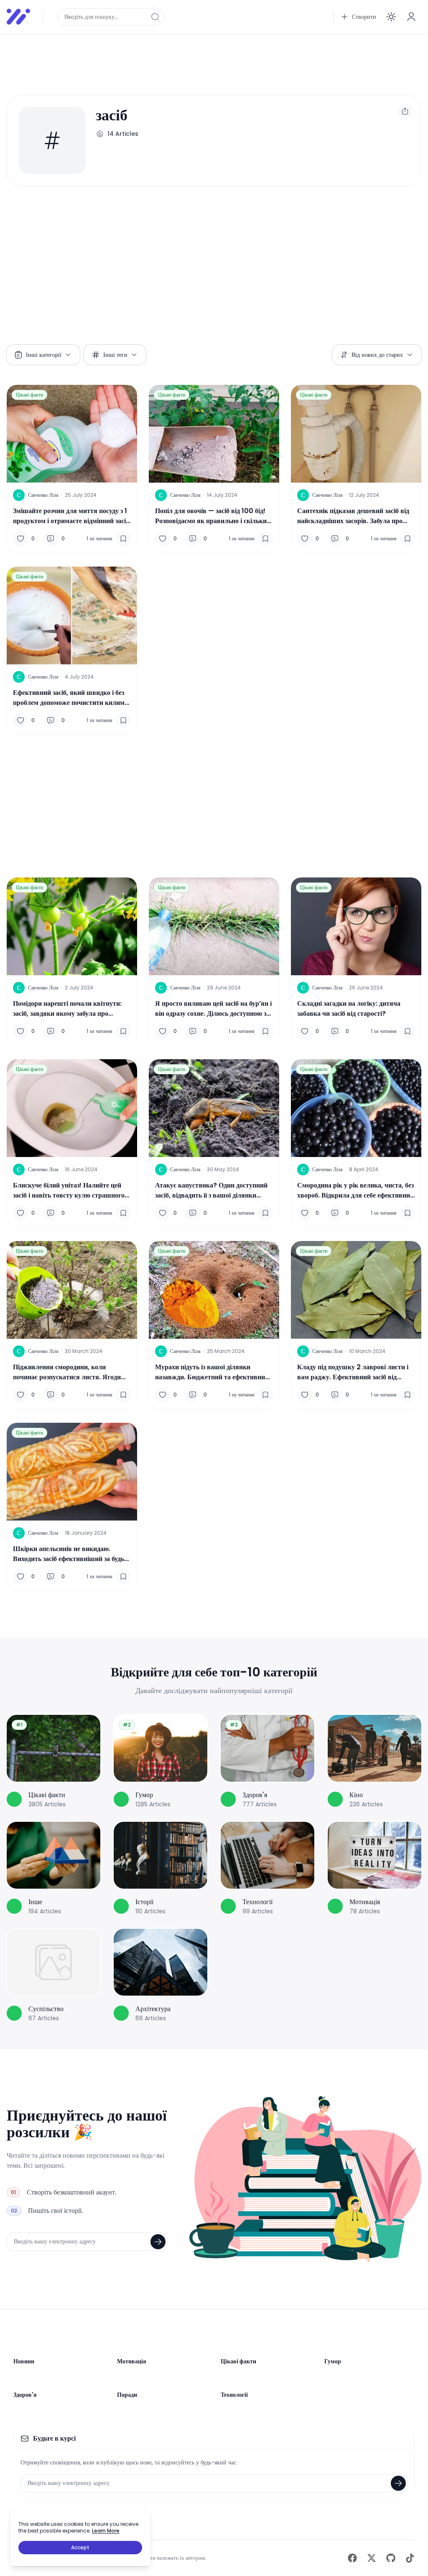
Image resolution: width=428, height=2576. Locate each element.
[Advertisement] (214, 59)
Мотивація (132, 2361)
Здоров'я (25, 2395)
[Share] (405, 111)
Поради (127, 2395)
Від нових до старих (377, 355)
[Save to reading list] (123, 539)
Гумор (333, 2361)
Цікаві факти (29, 395)
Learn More (106, 2531)
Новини (24, 2361)
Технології (234, 2395)
